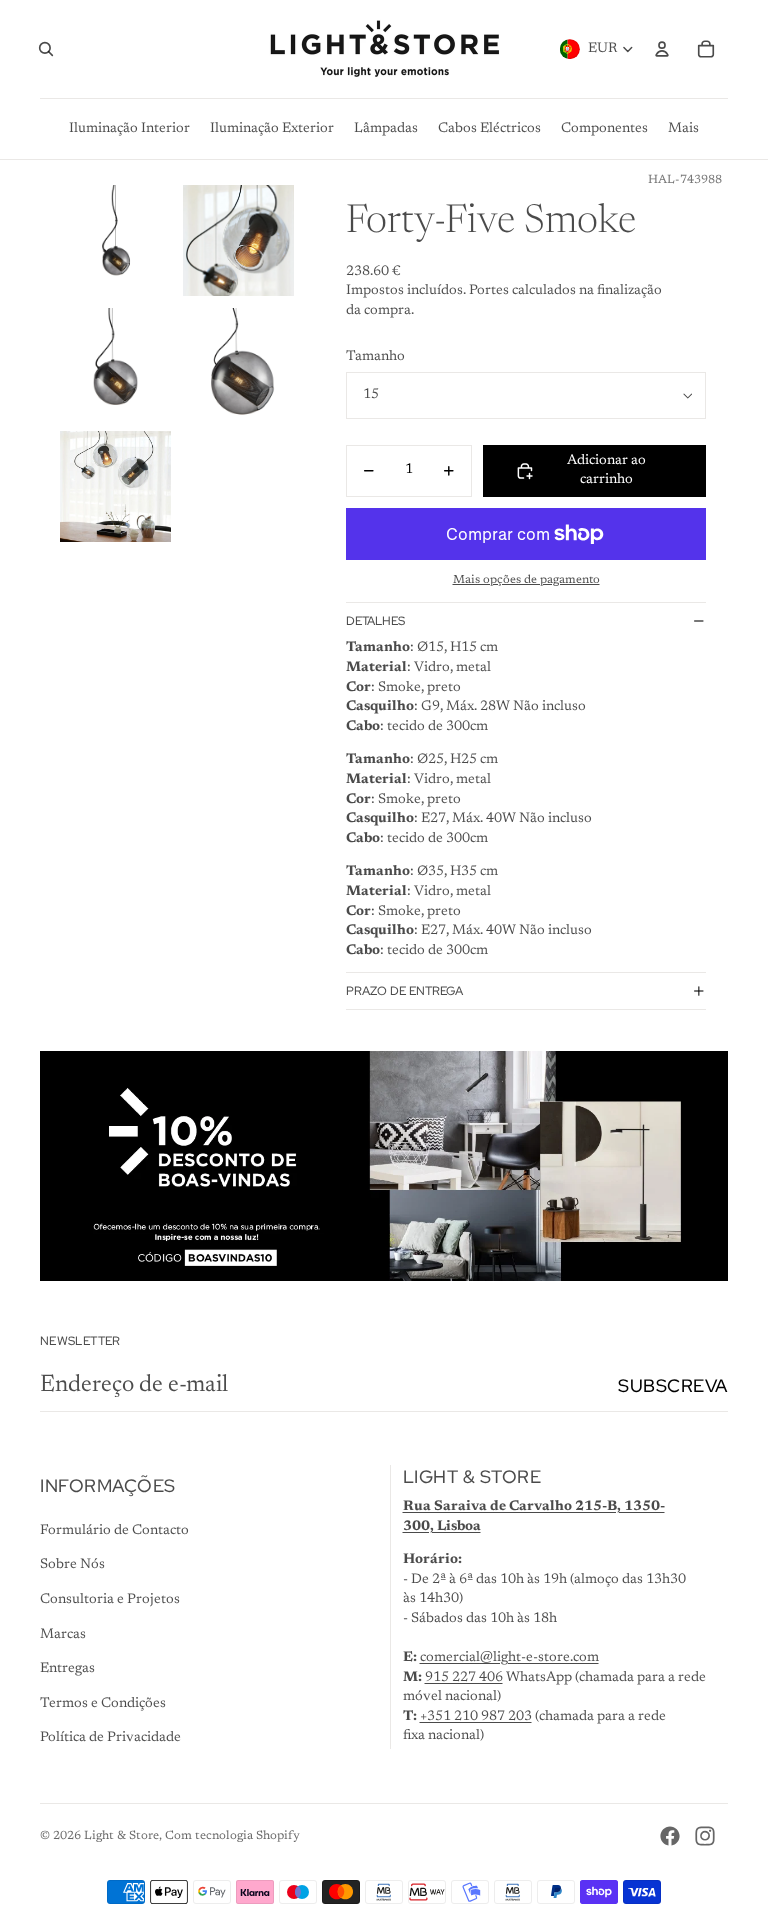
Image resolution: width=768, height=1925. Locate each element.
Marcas (63, 1635)
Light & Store (121, 1836)
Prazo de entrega (404, 991)
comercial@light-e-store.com (509, 1658)
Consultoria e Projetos (110, 1600)
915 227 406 (464, 1678)
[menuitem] (683, 129)
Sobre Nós (72, 1565)
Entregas (67, 1669)
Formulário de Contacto (114, 1531)
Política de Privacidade (110, 1738)
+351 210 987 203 (476, 1717)
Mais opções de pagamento (526, 580)
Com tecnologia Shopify (232, 1836)
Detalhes (375, 621)
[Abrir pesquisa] (46, 49)
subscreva (673, 1385)
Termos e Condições (103, 1704)
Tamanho (375, 357)
